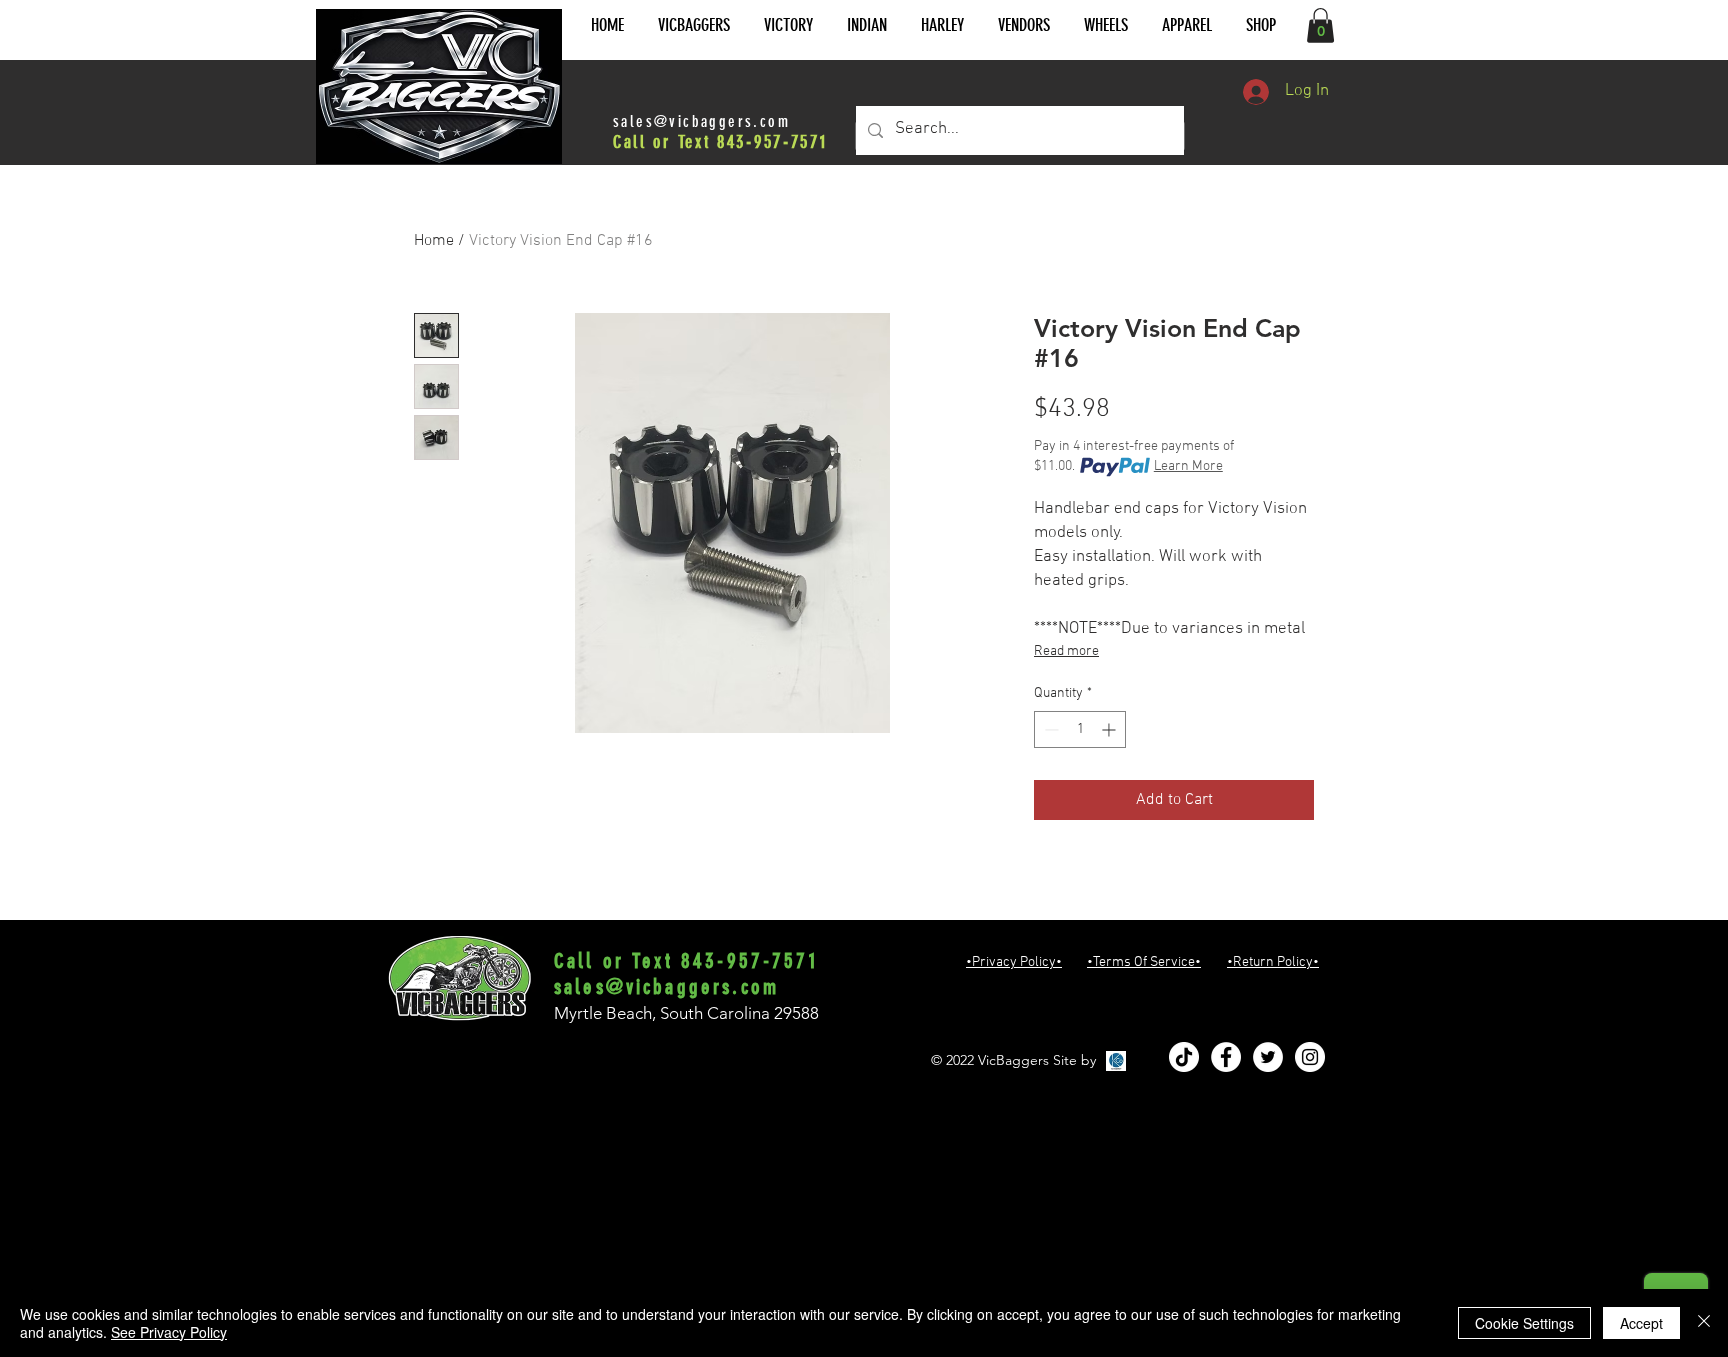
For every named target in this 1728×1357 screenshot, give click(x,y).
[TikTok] (1184, 1057)
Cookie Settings (1524, 1323)
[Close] (1704, 1323)
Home (434, 241)
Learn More (1188, 466)
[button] (694, 25)
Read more (1066, 651)
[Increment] (1110, 729)
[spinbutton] (1080, 729)
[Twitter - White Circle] (1268, 1057)
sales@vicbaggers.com (701, 121)
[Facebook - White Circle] (1226, 1057)
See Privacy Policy (169, 1332)
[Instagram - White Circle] (1310, 1057)
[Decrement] (1049, 729)
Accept (1641, 1323)
